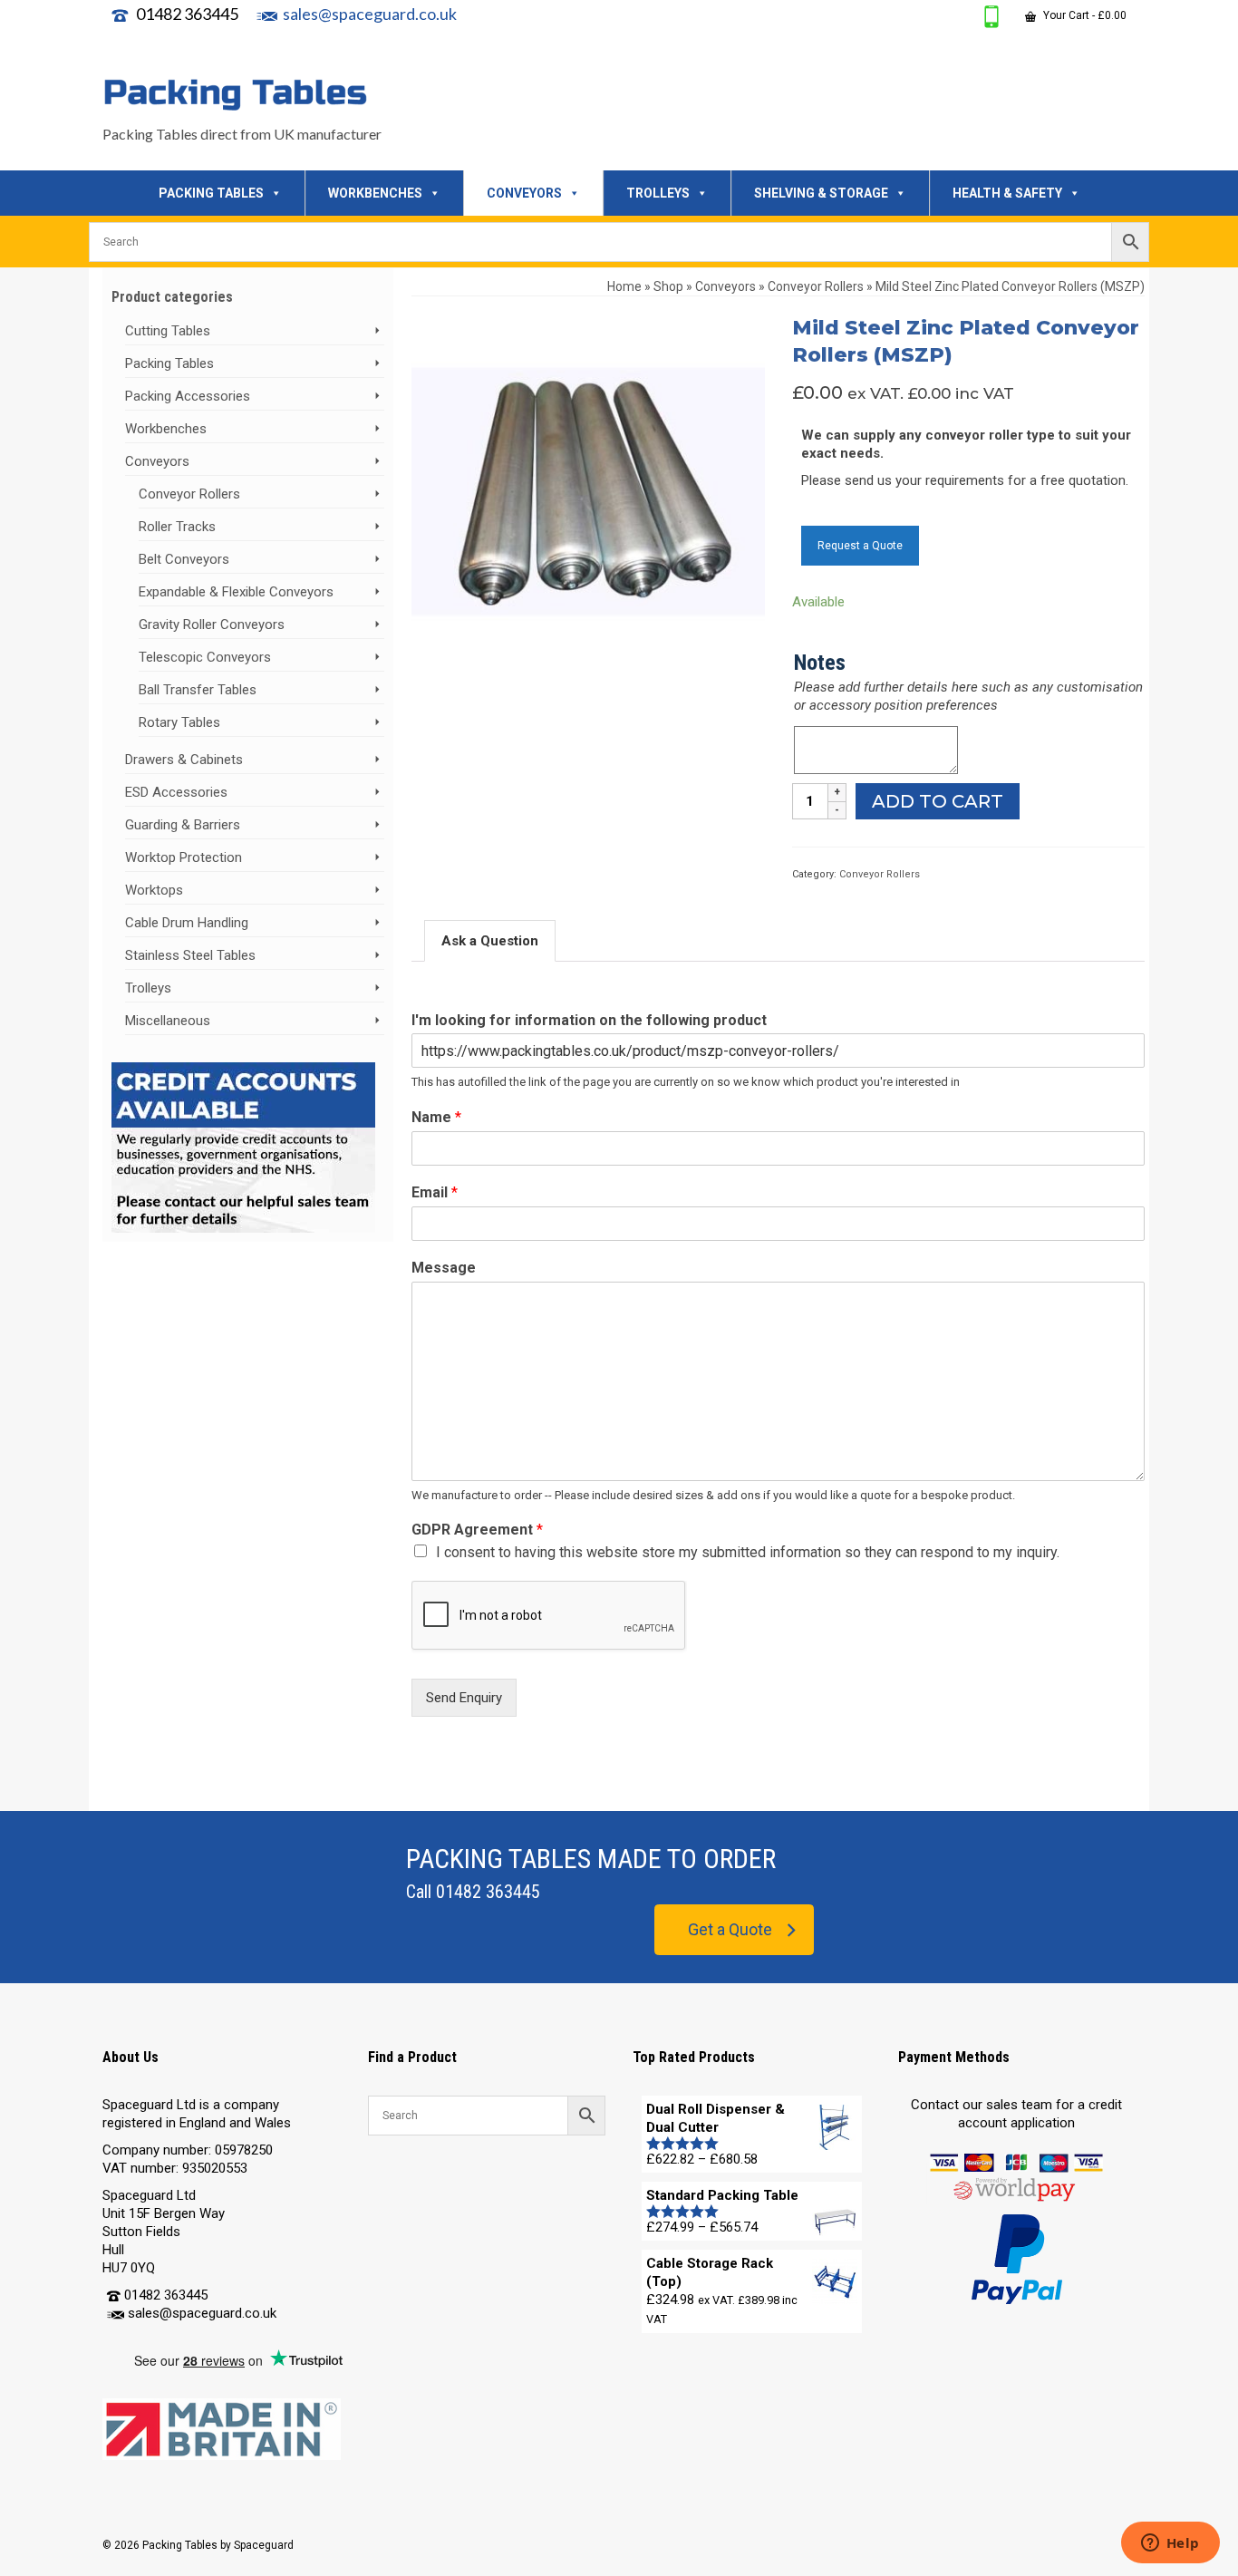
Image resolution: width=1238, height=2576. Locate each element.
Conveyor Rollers (880, 874)
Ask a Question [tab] (490, 941)
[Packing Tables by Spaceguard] (266, 94)
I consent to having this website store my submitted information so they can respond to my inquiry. (748, 1552)
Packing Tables (169, 363)
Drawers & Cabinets (184, 760)
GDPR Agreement (477, 1530)
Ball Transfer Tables (198, 690)
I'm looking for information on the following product (589, 1020)
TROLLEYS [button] (658, 193)
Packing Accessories (188, 396)
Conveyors (157, 461)
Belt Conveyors (184, 559)
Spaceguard (264, 2545)
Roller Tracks (177, 527)
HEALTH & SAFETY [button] (1007, 193)
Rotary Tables (179, 722)
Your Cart (1083, 15)
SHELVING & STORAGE (821, 193)
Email (435, 1192)
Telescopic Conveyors (205, 657)
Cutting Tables (168, 331)
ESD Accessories (176, 792)
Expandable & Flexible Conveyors (236, 592)
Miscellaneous (168, 1021)
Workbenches (166, 429)
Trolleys (148, 988)
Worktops (154, 890)
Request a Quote (860, 546)
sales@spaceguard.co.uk (370, 14)
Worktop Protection (184, 857)
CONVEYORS (524, 193)
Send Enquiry (464, 1698)
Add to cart (938, 801)
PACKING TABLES (211, 193)
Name (436, 1117)
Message (444, 1268)
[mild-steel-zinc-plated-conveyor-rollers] (588, 490)
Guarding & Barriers (183, 825)
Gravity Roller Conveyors (212, 625)
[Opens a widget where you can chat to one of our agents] (1170, 2544)
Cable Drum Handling (187, 923)
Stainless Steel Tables (190, 955)
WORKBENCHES (375, 193)
